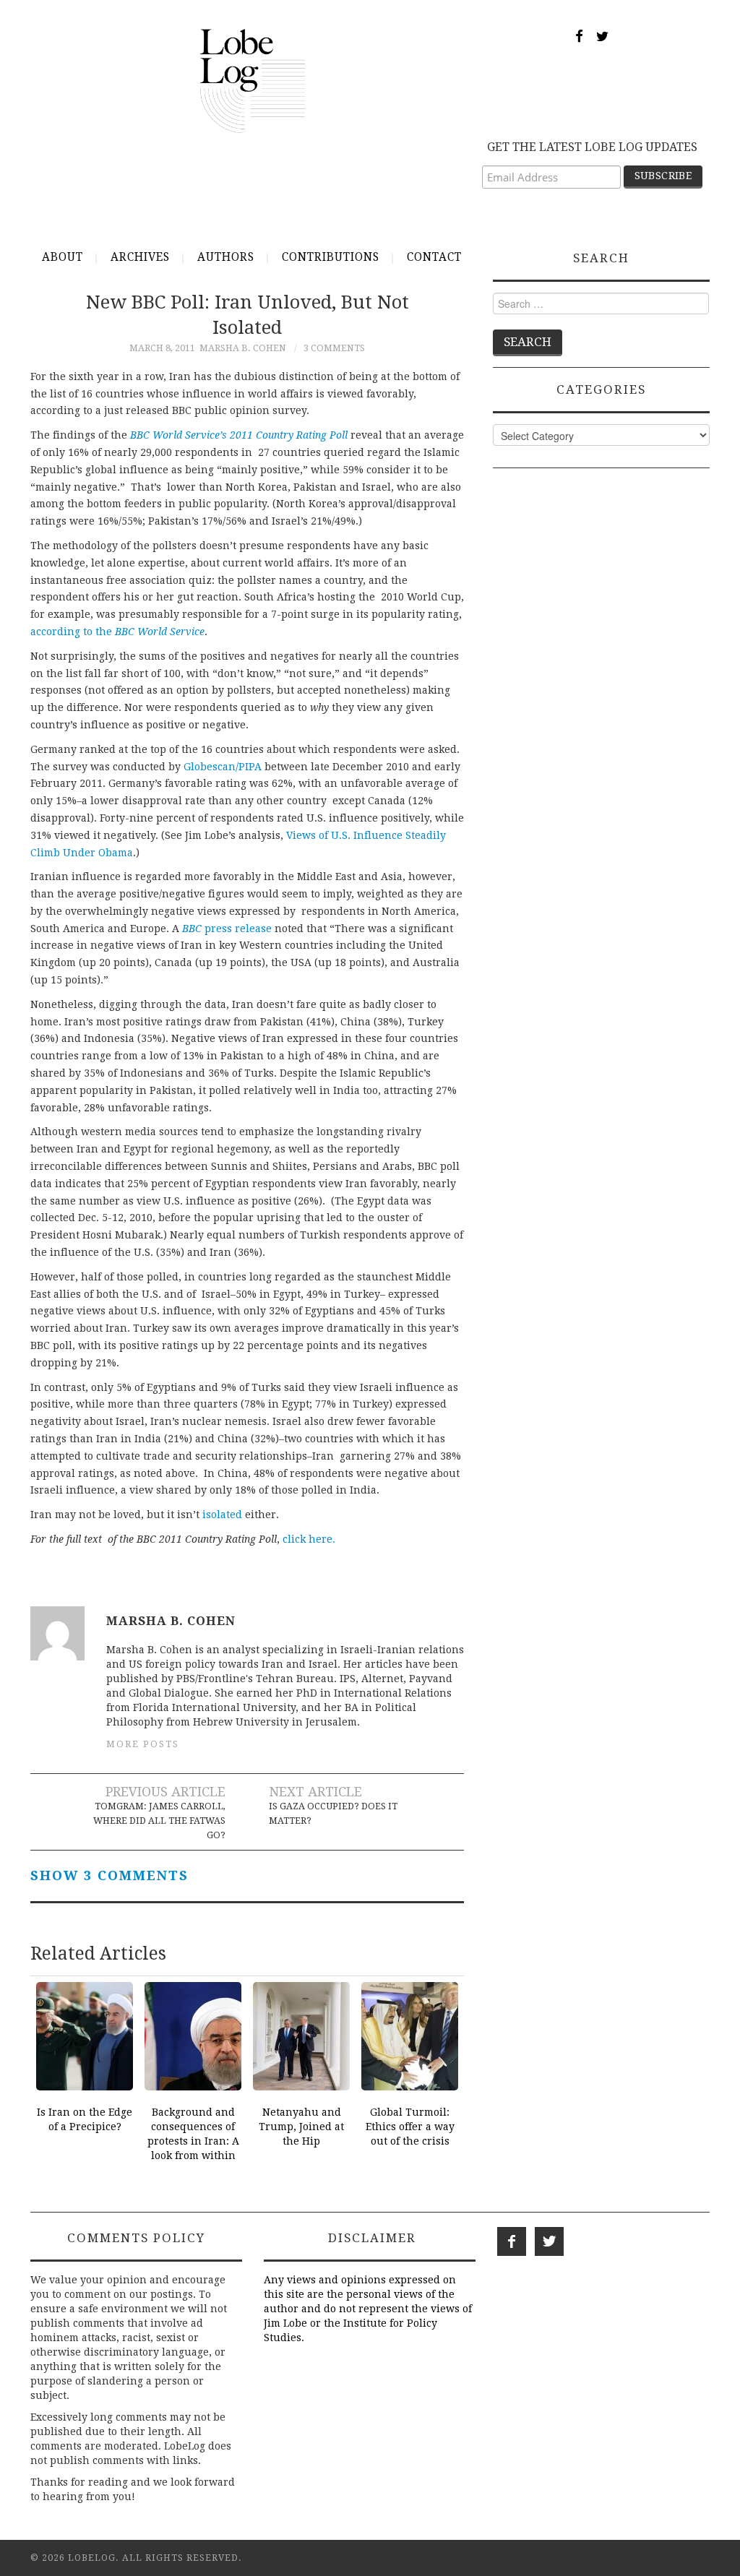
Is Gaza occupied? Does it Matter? (333, 1813)
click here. (309, 1539)
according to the (117, 632)
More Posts (143, 1744)
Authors (226, 257)
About (63, 257)
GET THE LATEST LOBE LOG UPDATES (592, 147)
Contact (434, 257)
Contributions (331, 257)
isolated (222, 1515)
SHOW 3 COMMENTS (109, 1875)
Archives (140, 257)
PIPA (250, 767)
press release (227, 929)
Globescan (210, 767)
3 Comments (334, 348)
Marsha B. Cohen (243, 348)
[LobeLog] (253, 80)
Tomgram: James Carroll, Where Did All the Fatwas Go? (159, 1821)
